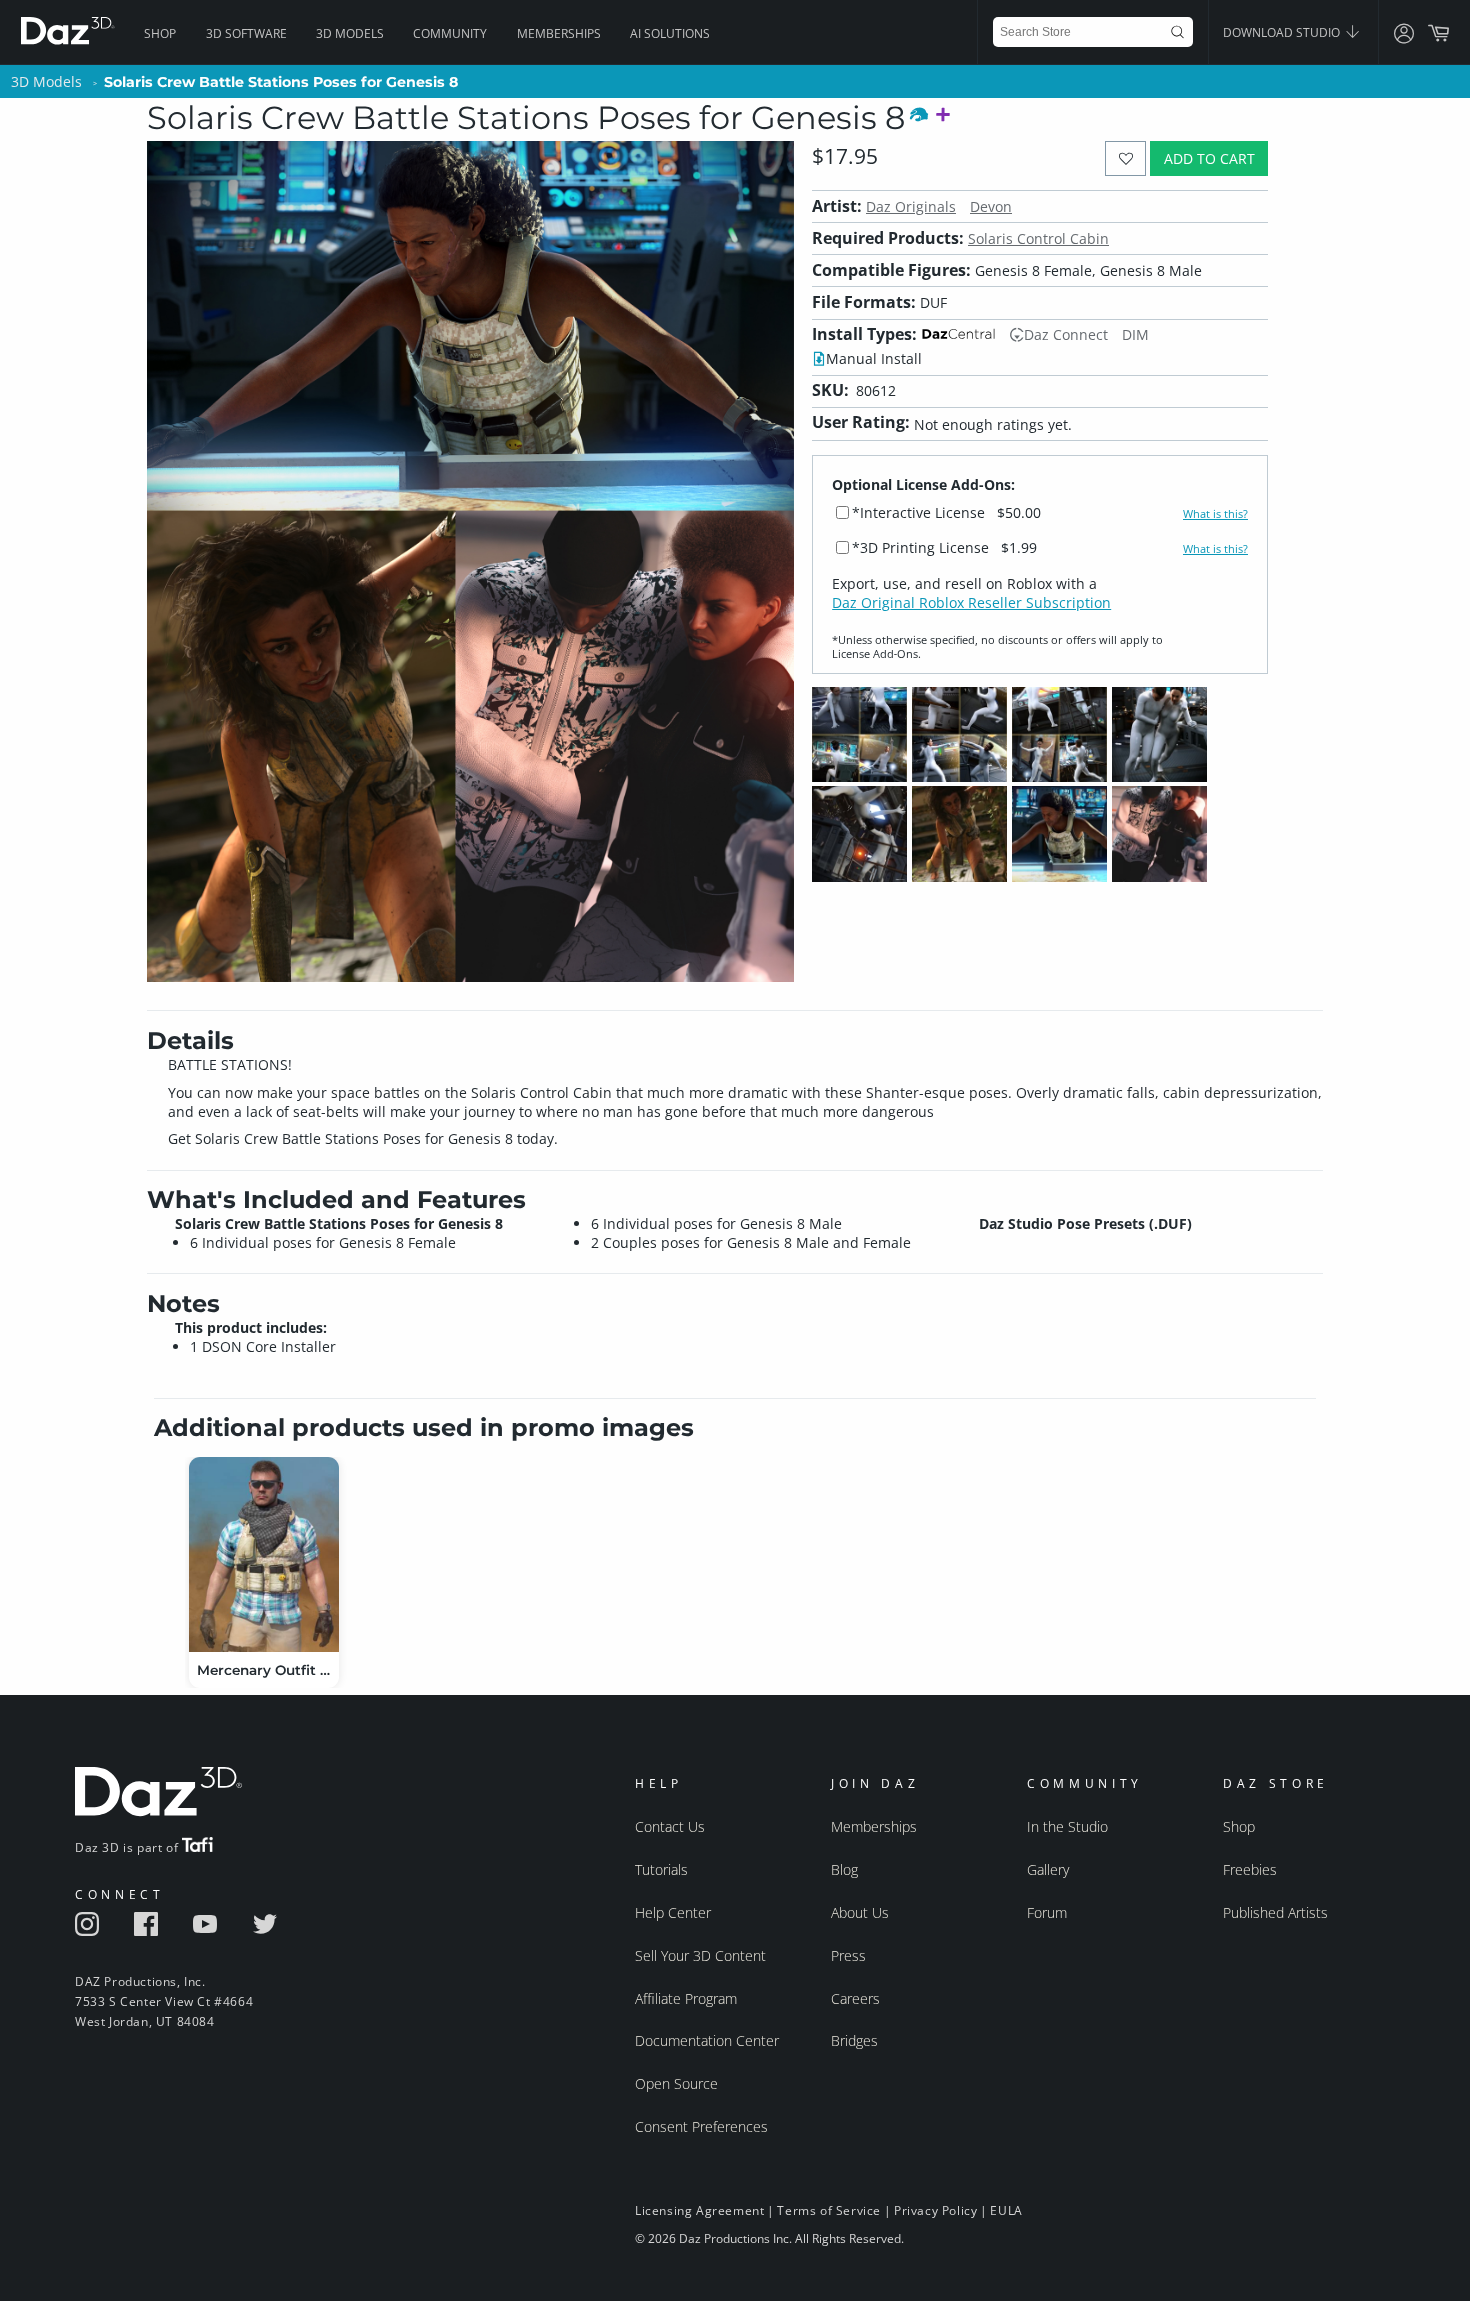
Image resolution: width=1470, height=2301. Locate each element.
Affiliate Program (686, 1998)
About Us (860, 1912)
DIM (1135, 334)
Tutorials (661, 1869)
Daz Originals (911, 206)
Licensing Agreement (699, 2210)
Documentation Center (707, 2040)
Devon (991, 206)
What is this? (1215, 514)
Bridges (854, 2040)
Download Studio (1283, 32)
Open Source (676, 2083)
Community (450, 33)
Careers (855, 1998)
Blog (844, 1869)
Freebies (1250, 1869)
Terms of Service (829, 2210)
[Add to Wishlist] (1125, 158)
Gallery (1048, 1869)
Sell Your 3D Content (700, 1955)
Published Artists (1275, 1912)
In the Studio (1067, 1826)
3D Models (350, 33)
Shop (160, 33)
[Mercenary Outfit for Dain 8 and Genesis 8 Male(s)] (264, 1554)
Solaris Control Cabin (1038, 238)
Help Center (673, 1912)
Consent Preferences (701, 2126)
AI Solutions (670, 33)
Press (848, 1955)
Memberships (559, 33)
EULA (1006, 2210)
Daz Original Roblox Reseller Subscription (971, 602)
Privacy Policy (935, 2210)
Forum (1047, 1912)
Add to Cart (1209, 158)
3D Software (246, 33)
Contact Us (670, 1826)
